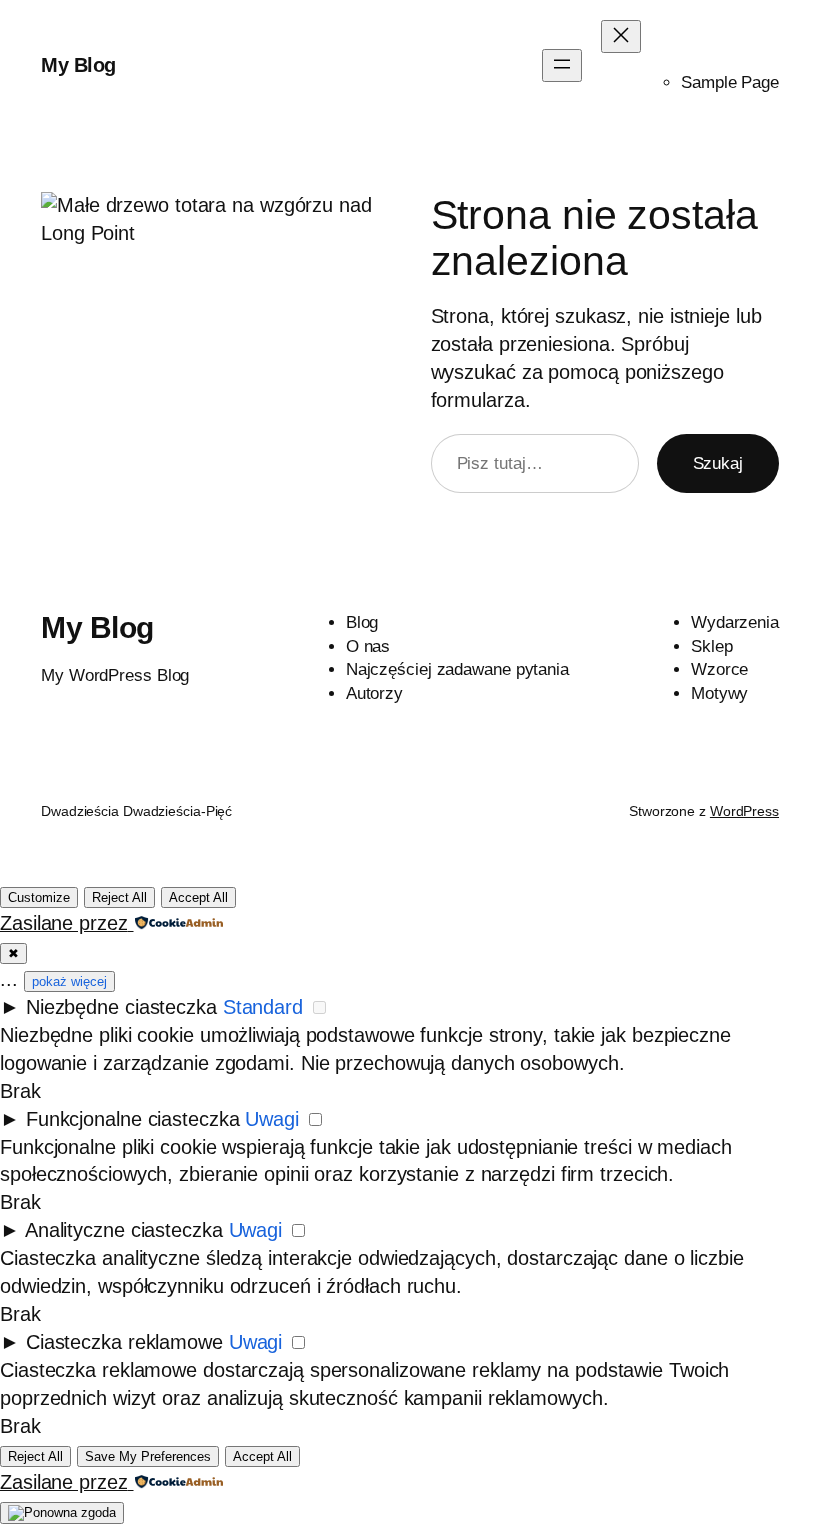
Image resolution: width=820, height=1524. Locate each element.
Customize (39, 897)
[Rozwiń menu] (562, 65)
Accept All (198, 897)
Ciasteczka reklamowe (124, 1342)
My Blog (78, 65)
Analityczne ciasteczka (124, 1230)
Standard (263, 1007)
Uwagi (272, 1119)
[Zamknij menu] (621, 36)
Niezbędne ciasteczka (121, 1007)
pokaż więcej (69, 981)
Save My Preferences (148, 1456)
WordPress (744, 811)
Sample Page (730, 82)
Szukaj (718, 463)
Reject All (119, 897)
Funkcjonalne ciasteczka (133, 1119)
